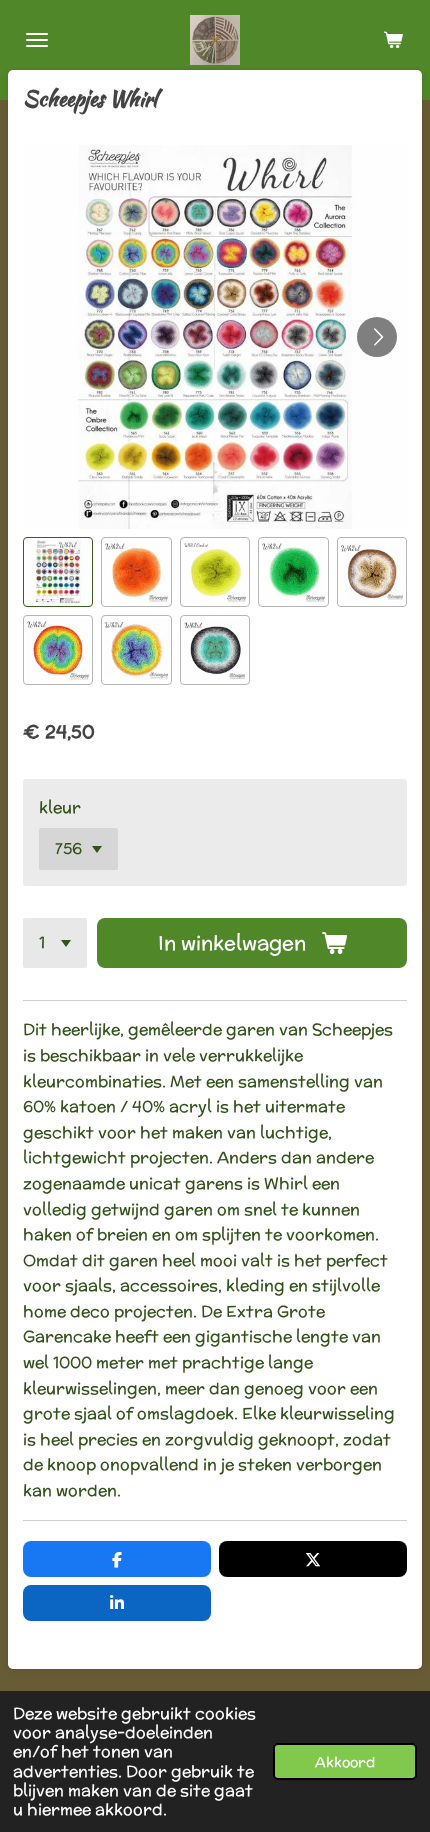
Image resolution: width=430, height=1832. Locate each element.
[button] (58, 572)
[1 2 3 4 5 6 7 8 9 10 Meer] (55, 943)
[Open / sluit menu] (37, 40)
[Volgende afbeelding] (377, 337)
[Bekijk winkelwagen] (393, 40)
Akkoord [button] (345, 1761)
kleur (60, 807)
